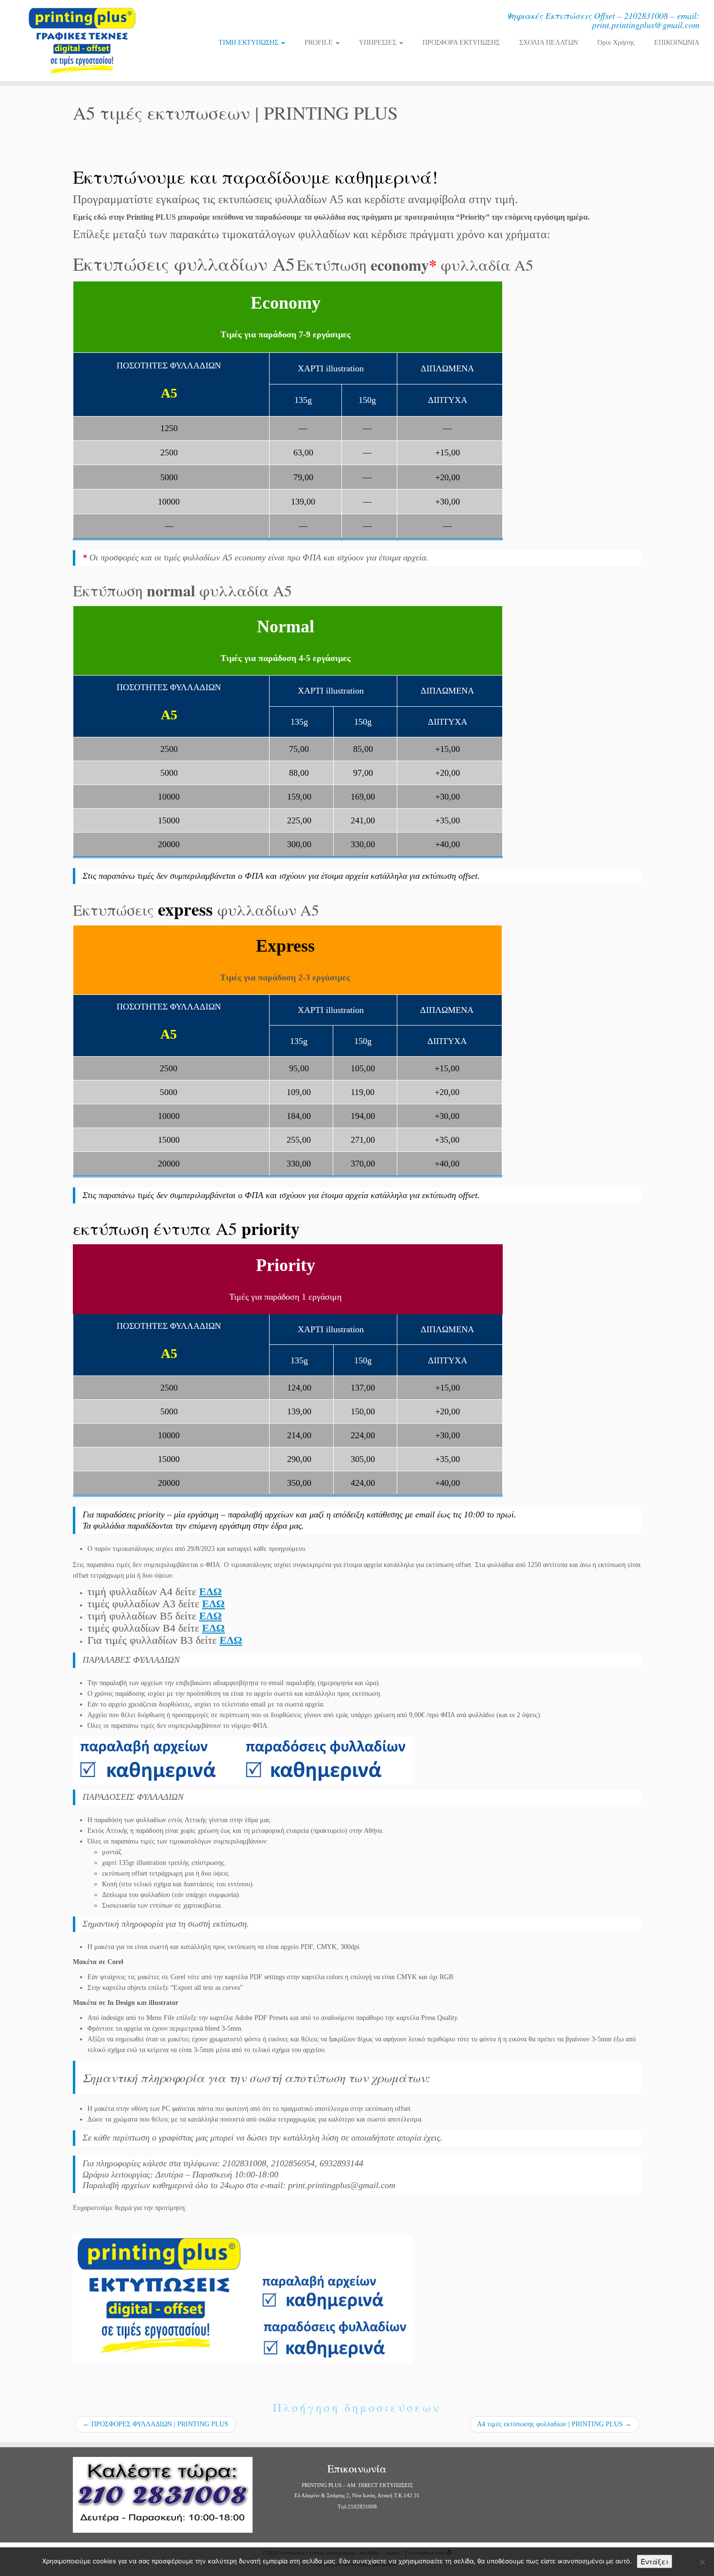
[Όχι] (702, 2562)
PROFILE (320, 43)
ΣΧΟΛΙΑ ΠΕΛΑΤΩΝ (549, 43)
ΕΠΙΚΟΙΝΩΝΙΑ (677, 43)
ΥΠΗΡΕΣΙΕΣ (379, 43)
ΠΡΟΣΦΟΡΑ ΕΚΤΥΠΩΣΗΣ (461, 43)
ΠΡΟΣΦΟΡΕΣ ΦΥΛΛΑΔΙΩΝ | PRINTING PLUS (155, 2424)
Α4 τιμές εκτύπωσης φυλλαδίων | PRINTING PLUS (554, 2424)
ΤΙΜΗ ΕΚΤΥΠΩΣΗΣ (249, 43)
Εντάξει (654, 2561)
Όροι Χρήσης (616, 43)
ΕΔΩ (211, 1592)
